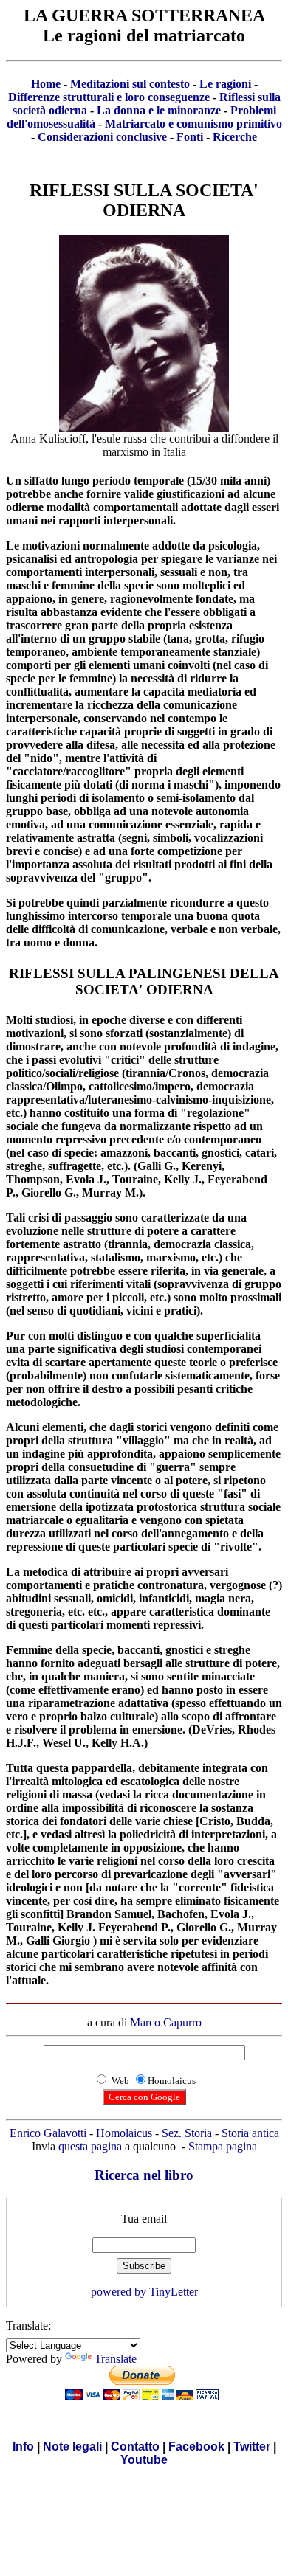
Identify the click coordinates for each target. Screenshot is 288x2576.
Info (23, 2447)
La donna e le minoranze (159, 110)
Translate (116, 2359)
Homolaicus (124, 2133)
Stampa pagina (223, 2146)
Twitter (252, 2447)
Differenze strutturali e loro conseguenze (109, 97)
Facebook (196, 2447)
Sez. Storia (187, 2133)
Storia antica (250, 2133)
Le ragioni (225, 84)
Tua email (144, 2219)
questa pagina (90, 2146)
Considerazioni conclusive (102, 137)
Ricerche (235, 137)
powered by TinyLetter (144, 2292)
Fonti (190, 137)
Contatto (135, 2447)
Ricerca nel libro (144, 2175)
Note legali (72, 2447)
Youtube (144, 2460)
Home (46, 84)
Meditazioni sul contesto (130, 84)
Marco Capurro (166, 2022)
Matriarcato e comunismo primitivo (193, 124)
